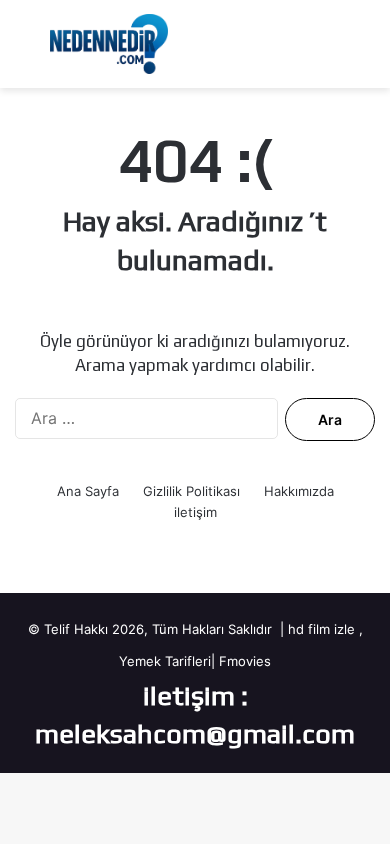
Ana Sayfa (88, 491)
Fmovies (245, 661)
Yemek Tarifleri (165, 661)
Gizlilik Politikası (191, 491)
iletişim (195, 512)
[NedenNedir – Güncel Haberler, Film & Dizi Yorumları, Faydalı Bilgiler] (109, 44)
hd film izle (321, 629)
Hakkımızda (299, 491)
